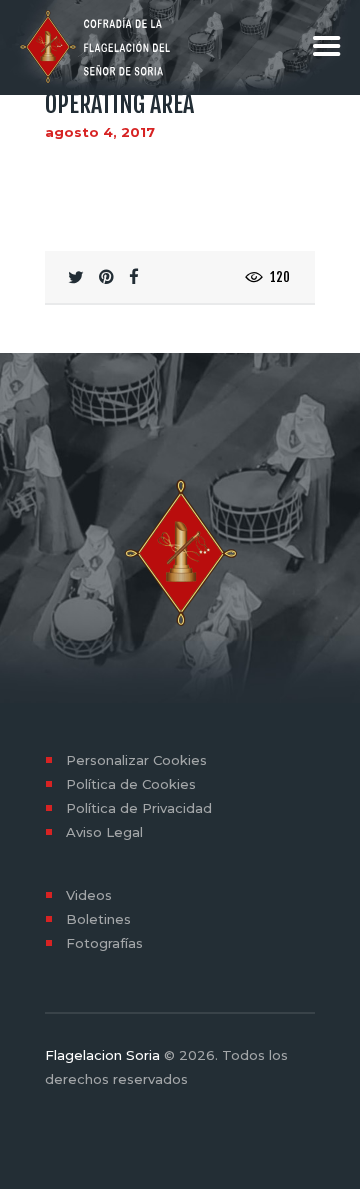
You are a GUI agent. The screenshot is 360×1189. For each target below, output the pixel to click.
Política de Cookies (131, 784)
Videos (89, 895)
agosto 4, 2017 (100, 132)
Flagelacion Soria (102, 1055)
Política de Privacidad (139, 808)
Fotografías (104, 943)
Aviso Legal (104, 832)
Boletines (98, 919)
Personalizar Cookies (136, 760)
